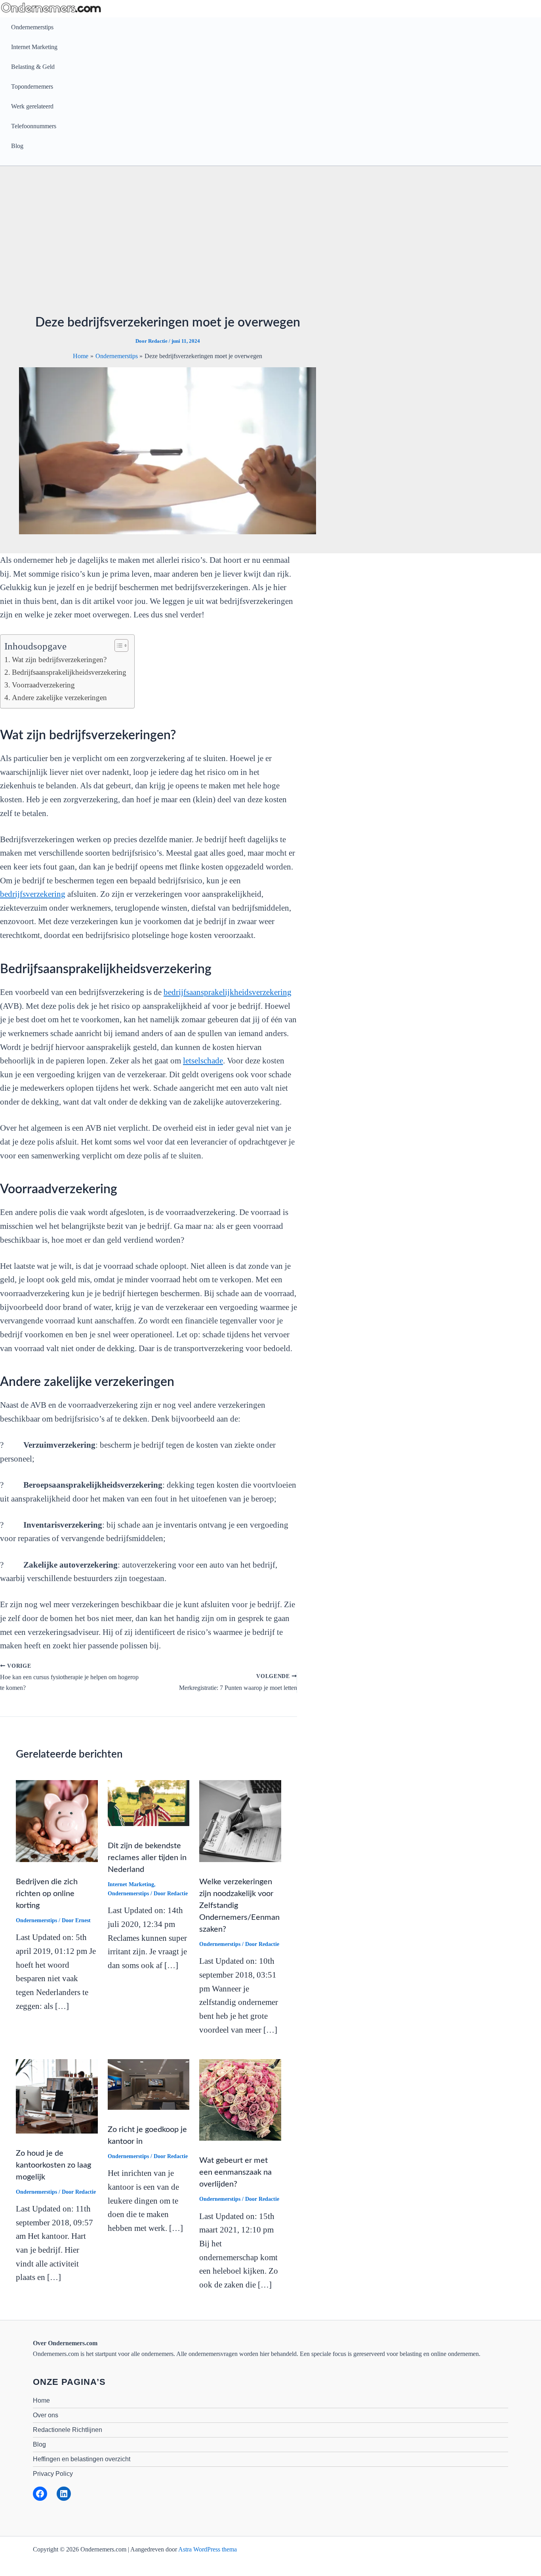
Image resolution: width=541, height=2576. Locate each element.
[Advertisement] (168, 245)
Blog (17, 146)
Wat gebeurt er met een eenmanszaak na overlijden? (235, 2172)
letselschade (203, 1061)
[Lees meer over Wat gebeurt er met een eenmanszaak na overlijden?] (240, 2099)
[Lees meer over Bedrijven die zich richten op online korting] (57, 1820)
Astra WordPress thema (208, 2549)
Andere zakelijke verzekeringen (59, 698)
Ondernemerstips (32, 27)
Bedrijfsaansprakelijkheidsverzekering (69, 672)
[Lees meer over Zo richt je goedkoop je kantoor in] (149, 2084)
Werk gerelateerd (32, 106)
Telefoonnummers (34, 126)
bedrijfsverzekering (33, 894)
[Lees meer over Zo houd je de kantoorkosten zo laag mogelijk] (57, 2095)
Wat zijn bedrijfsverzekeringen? (59, 660)
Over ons (46, 2415)
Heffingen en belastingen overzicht (82, 2459)
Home (41, 2400)
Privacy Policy (53, 2474)
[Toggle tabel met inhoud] (117, 645)
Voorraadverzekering (43, 685)
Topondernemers (32, 86)
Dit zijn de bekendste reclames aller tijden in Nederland (147, 1858)
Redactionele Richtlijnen (68, 2430)
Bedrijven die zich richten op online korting (47, 1894)
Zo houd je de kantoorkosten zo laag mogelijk (53, 2165)
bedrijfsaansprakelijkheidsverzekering (228, 992)
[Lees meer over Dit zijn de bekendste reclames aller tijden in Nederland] (149, 1802)
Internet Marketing (34, 47)
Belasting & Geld (33, 67)
